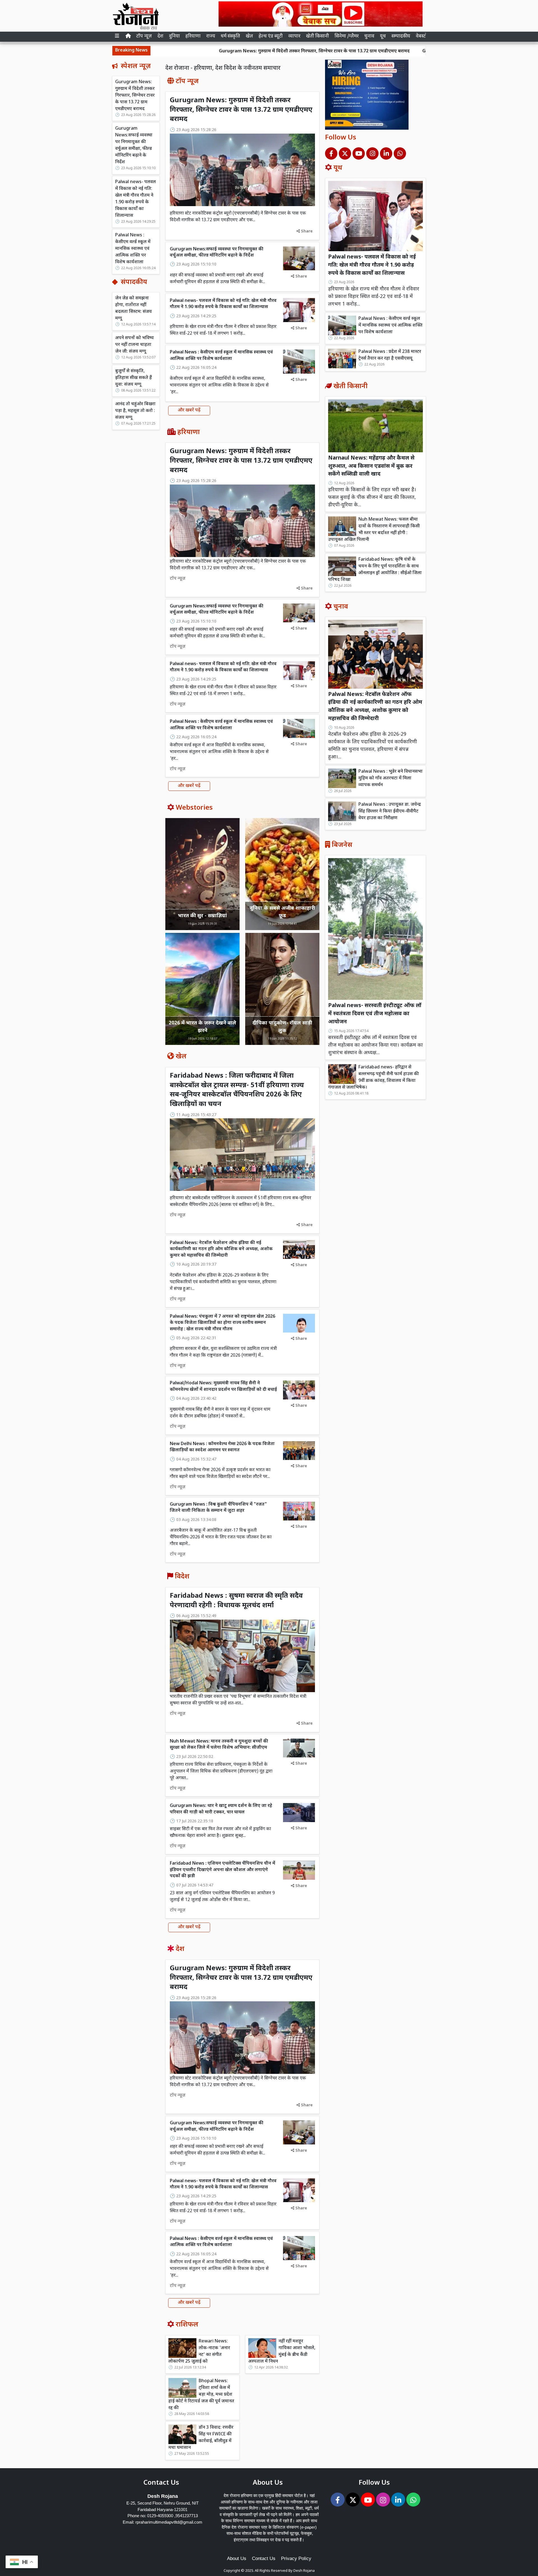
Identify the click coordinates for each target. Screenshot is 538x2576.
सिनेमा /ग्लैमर (347, 36)
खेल (249, 36)
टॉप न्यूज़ (144, 36)
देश (160, 36)
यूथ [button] (383, 36)
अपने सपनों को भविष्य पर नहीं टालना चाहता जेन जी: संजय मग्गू (134, 345)
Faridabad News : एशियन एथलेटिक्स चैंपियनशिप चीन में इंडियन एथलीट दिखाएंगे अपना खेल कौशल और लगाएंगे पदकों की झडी (222, 1870)
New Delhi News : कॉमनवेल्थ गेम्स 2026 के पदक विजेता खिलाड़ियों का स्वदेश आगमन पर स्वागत (222, 1447)
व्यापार (294, 36)
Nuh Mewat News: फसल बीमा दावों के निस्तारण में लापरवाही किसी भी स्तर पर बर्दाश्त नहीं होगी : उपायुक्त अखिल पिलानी (374, 530)
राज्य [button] (211, 36)
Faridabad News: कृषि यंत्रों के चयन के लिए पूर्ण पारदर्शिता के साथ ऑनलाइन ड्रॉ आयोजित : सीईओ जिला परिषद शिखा (375, 570)
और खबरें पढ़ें (189, 410)
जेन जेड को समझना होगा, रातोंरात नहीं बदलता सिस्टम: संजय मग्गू (134, 308)
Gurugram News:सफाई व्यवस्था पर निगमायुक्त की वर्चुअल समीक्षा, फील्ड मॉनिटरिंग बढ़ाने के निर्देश (415, 51)
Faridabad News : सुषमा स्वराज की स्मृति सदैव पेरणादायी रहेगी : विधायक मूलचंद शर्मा (236, 1601)
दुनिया (174, 36)
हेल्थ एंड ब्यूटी (271, 36)
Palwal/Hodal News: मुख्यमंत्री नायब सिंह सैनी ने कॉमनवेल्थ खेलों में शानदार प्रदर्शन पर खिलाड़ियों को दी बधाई (223, 1386)
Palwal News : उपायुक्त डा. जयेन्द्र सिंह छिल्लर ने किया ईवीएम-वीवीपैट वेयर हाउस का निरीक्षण (390, 811)
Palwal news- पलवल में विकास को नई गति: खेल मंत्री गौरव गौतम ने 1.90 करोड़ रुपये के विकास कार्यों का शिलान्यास (135, 199)
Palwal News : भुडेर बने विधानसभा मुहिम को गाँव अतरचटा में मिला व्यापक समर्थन (390, 778)
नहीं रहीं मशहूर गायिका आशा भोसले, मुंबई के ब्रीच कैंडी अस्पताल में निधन (282, 2352)
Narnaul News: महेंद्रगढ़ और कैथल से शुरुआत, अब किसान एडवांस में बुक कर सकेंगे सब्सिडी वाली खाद (371, 466)
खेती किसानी (317, 36)
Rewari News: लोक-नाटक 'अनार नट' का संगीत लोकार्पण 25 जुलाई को (199, 2352)
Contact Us (264, 2558)
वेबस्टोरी (423, 36)
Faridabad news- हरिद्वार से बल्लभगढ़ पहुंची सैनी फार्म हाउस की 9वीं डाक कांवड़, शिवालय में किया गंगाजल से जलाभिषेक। (373, 1078)
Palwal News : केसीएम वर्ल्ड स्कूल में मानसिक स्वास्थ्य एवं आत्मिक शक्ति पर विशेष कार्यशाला (133, 249)
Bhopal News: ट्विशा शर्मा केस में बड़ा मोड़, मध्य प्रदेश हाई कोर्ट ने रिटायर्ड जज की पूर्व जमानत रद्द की (201, 2395)
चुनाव (369, 36)
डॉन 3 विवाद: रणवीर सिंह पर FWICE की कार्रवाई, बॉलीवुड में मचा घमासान (201, 2438)
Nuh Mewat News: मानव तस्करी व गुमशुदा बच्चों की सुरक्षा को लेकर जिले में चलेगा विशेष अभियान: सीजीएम (219, 1745)
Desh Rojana (304, 2571)
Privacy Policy (296, 2558)
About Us (237, 2558)
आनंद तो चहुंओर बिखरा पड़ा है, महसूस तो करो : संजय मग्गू (135, 411)
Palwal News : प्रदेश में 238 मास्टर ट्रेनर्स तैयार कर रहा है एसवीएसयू (390, 355)
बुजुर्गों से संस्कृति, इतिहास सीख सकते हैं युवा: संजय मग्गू (134, 378)
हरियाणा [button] (193, 36)
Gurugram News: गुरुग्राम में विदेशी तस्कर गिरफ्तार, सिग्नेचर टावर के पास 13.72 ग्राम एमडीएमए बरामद (214, 51)
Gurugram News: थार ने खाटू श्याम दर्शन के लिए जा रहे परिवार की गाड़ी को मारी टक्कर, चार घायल (221, 1809)
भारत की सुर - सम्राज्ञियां (202, 916)
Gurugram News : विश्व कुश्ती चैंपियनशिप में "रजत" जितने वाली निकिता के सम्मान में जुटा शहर (218, 1508)
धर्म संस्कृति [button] (230, 36)
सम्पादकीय (401, 36)
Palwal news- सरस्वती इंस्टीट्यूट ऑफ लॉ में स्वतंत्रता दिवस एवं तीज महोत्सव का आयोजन (375, 1014)
